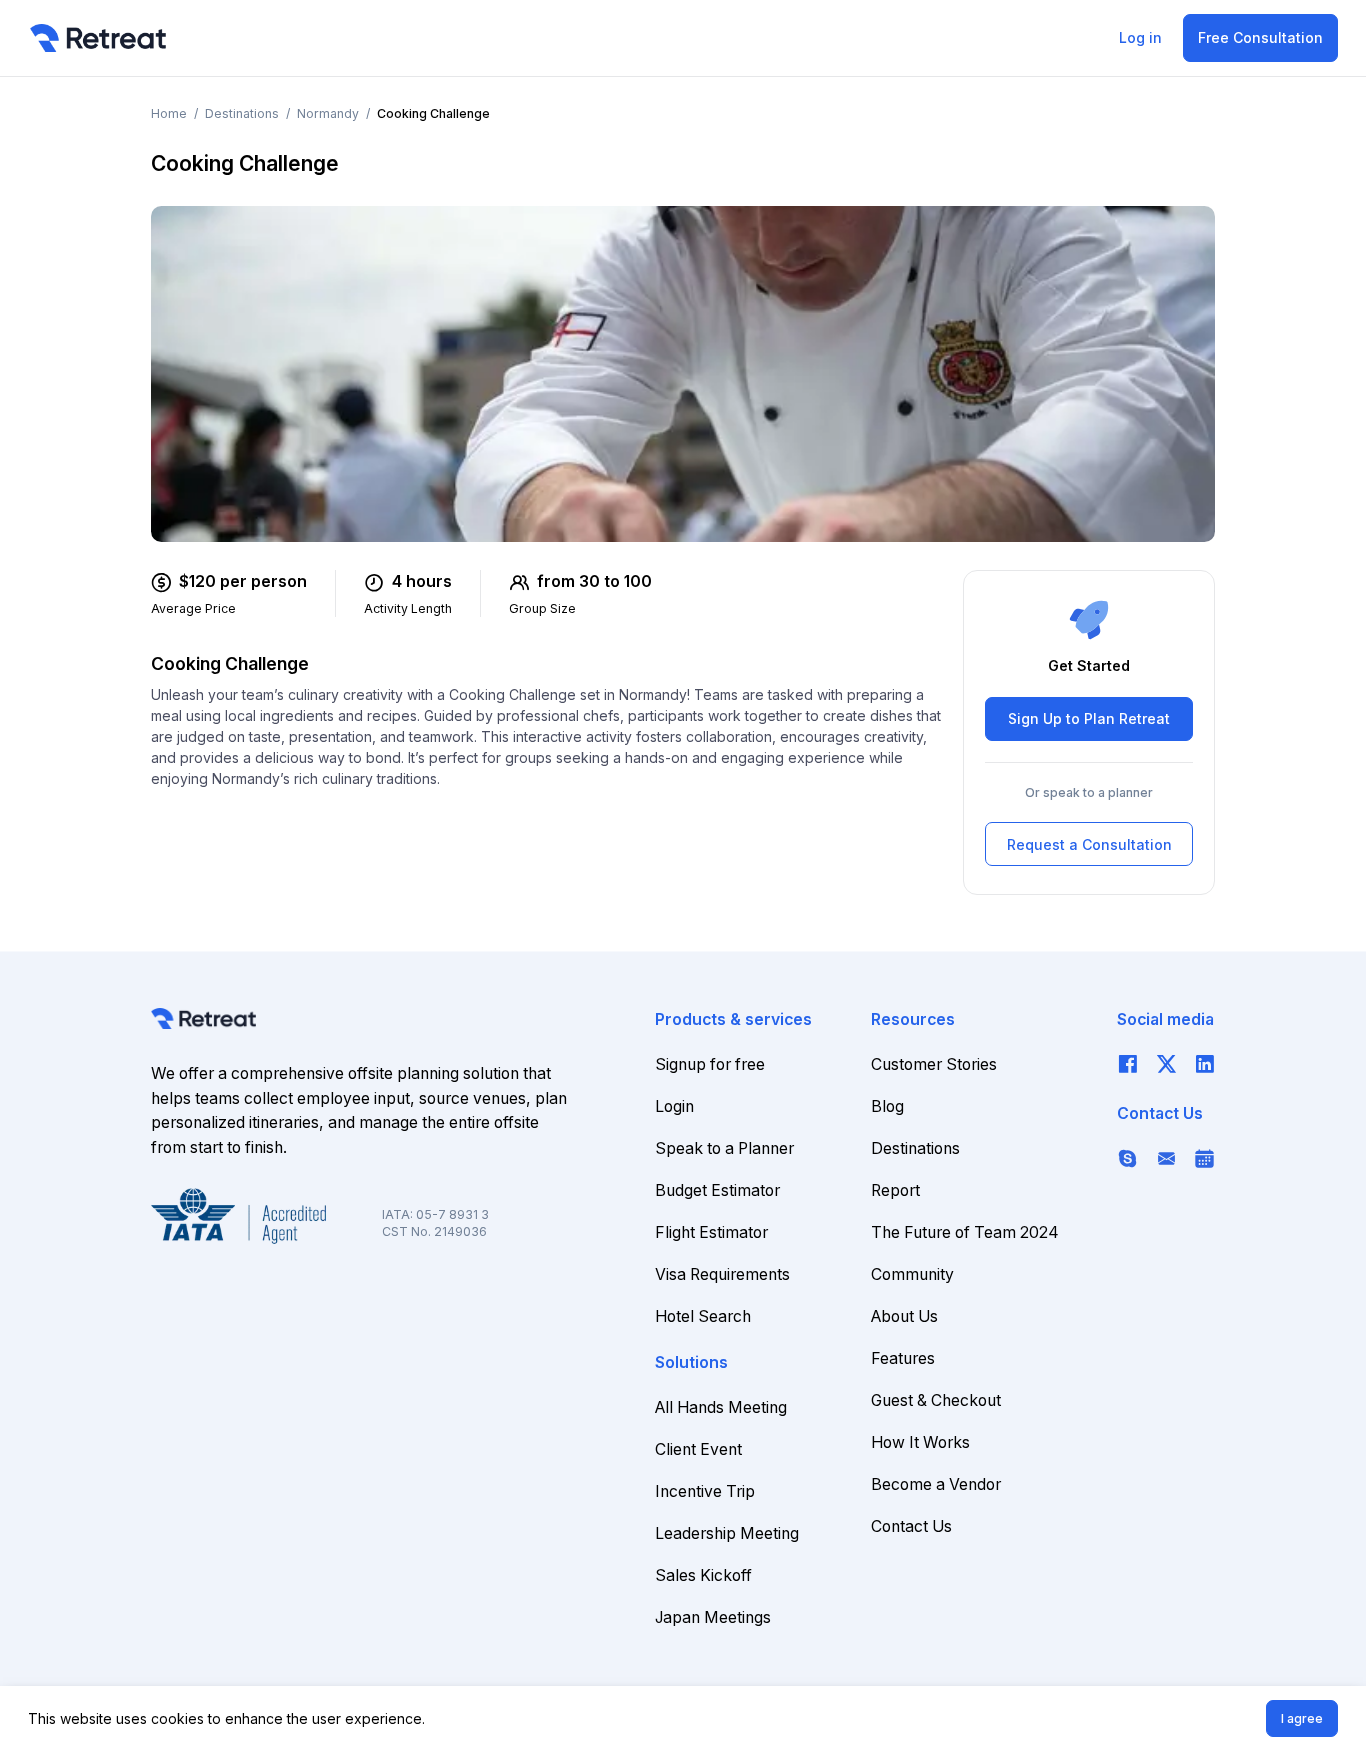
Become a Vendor (936, 1484)
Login (674, 1106)
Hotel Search (703, 1316)
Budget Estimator (717, 1190)
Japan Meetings (713, 1617)
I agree (1302, 1718)
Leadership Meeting (727, 1533)
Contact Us (911, 1526)
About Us (904, 1316)
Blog (887, 1106)
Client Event (698, 1449)
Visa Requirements (722, 1274)
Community (912, 1274)
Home (169, 113)
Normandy (328, 113)
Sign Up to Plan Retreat (1089, 719)
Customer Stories (934, 1064)
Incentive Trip (705, 1491)
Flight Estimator (711, 1232)
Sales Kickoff (703, 1575)
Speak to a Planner (724, 1148)
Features (903, 1358)
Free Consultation (1260, 37)
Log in (1140, 37)
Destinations (242, 113)
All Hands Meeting (721, 1407)
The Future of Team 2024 (965, 1232)
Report (895, 1190)
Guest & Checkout (936, 1400)
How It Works (920, 1442)
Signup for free (710, 1064)
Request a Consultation (1089, 844)
